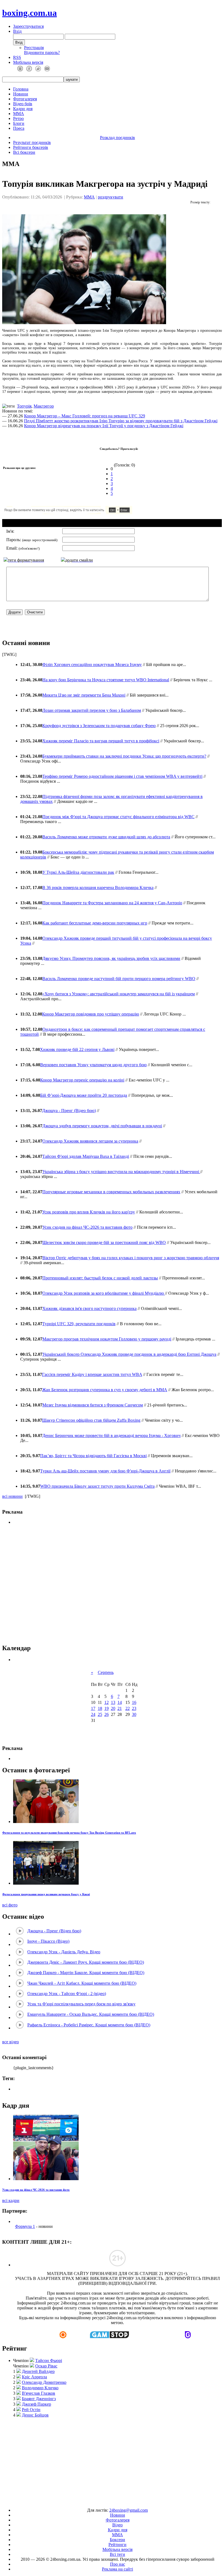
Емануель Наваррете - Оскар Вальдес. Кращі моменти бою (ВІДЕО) (91, 2014)
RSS (17, 57)
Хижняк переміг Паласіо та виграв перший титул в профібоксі (101, 741)
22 (128, 1708)
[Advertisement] (112, 1584)
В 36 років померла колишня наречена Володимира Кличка (98, 888)
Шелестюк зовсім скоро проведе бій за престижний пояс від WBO (104, 1242)
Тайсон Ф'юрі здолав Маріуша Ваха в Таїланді (86, 1156)
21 (120, 1708)
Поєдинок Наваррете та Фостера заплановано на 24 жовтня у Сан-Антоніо (112, 903)
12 (107, 1702)
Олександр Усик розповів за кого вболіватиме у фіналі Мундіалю (104, 1293)
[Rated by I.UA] (99, 2501)
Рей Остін (31, 2410)
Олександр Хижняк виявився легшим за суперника (90, 1141)
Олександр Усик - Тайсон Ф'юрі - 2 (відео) (67, 1994)
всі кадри (11, 2200)
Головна (21, 89)
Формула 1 (25, 2226)
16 (134, 1702)
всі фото (10, 1905)
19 (107, 1708)
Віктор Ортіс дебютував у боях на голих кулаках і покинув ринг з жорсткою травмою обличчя (131, 1258)
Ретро (18, 118)
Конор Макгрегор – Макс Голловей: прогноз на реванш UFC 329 (85, 416)
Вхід (17, 31)
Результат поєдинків (32, 142)
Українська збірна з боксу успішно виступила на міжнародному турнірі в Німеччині (121, 1172)
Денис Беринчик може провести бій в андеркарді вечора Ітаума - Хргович (111, 1435)
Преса (19, 128)
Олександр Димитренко (44, 2382)
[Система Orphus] (84, 513)
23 (134, 1708)
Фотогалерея (25, 99)
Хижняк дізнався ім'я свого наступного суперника (89, 1308)
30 (134, 1714)
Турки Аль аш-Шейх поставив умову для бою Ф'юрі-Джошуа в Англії (105, 1471)
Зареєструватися (28, 26)
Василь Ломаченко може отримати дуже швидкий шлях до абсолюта (106, 837)
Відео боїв (23, 104)
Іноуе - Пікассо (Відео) (48, 1941)
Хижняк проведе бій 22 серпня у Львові (77, 1049)
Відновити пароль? (42, 52)
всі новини (12, 1496)
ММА (19, 114)
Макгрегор (44, 406)
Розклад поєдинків (117, 138)
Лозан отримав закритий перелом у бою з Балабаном (92, 710)
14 (120, 1702)
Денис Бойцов (35, 2415)
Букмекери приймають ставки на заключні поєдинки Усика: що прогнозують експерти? (124, 756)
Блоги (19, 123)
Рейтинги (117, 2545)
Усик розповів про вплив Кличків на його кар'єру (89, 1212)
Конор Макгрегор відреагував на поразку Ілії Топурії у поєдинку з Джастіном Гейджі (104, 426)
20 (113, 1708)
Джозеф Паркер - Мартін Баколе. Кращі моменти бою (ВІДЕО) (86, 1973)
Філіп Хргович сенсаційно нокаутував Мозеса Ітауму (92, 665)
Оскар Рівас (46, 2366)
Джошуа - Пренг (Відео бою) (69, 1111)
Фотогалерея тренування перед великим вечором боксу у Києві (46, 1894)
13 (113, 1702)
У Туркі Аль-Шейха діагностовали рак (78, 872)
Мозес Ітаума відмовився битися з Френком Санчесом (93, 1405)
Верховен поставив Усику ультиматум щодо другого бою (93, 1065)
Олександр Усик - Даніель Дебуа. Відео (64, 1952)
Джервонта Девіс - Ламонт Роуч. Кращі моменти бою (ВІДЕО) (86, 1962)
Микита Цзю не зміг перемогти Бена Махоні (84, 695)
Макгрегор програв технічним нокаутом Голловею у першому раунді (107, 1339)
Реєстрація (34, 48)
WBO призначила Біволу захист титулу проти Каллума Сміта (97, 1486)
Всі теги (117, 2554)
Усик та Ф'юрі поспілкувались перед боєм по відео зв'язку (81, 2004)
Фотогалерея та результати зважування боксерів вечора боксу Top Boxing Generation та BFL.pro (69, 1833)
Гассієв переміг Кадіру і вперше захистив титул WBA (92, 1374)
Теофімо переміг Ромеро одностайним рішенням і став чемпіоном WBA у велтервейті (122, 776)
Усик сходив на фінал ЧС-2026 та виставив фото (87, 1227)
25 (100, 1714)
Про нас (118, 2564)
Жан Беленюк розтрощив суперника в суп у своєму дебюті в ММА (105, 1390)
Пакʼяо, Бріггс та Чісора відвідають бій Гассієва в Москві (93, 1456)
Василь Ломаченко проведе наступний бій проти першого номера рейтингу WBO (119, 979)
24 (93, 1714)
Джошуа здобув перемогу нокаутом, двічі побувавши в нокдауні (102, 1126)
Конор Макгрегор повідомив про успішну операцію (91, 1014)
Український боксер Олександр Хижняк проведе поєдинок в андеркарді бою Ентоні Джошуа (129, 1354)
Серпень (106, 1672)
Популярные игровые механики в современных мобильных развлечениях (111, 1192)
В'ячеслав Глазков (39, 2393)
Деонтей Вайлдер (38, 2371)
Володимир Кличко (40, 2388)
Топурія (24, 406)
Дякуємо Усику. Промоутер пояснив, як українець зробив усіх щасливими (111, 958)
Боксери (117, 2540)
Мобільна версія (28, 62)
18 (100, 1708)
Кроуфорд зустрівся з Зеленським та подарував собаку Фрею (99, 726)
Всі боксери (24, 152)
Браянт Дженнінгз (39, 2399)
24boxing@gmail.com (129, 2510)
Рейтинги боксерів (31, 147)
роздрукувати (110, 197)
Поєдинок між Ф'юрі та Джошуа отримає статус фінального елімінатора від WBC (118, 817)
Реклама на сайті (117, 2569)
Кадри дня (23, 109)
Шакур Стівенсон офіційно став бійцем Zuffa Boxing (91, 1420)
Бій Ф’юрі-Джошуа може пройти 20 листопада (84, 1095)
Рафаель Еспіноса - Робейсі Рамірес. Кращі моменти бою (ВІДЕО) (89, 2025)
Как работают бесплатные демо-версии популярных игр (95, 923)
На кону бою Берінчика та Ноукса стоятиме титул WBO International (106, 680)
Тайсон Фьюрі (49, 2360)
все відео (11, 2042)
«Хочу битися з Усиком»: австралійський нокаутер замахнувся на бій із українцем (119, 994)
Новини (21, 94)
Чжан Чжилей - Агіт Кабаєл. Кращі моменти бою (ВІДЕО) (82, 1983)
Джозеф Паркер (36, 2404)
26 (107, 1714)
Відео (117, 2525)
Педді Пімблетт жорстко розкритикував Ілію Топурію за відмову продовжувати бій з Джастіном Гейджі (121, 421)
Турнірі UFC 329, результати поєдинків (79, 1324)
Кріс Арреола (34, 2377)
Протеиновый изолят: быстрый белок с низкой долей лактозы (100, 1278)
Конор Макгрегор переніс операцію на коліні (82, 1080)
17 (93, 1708)
